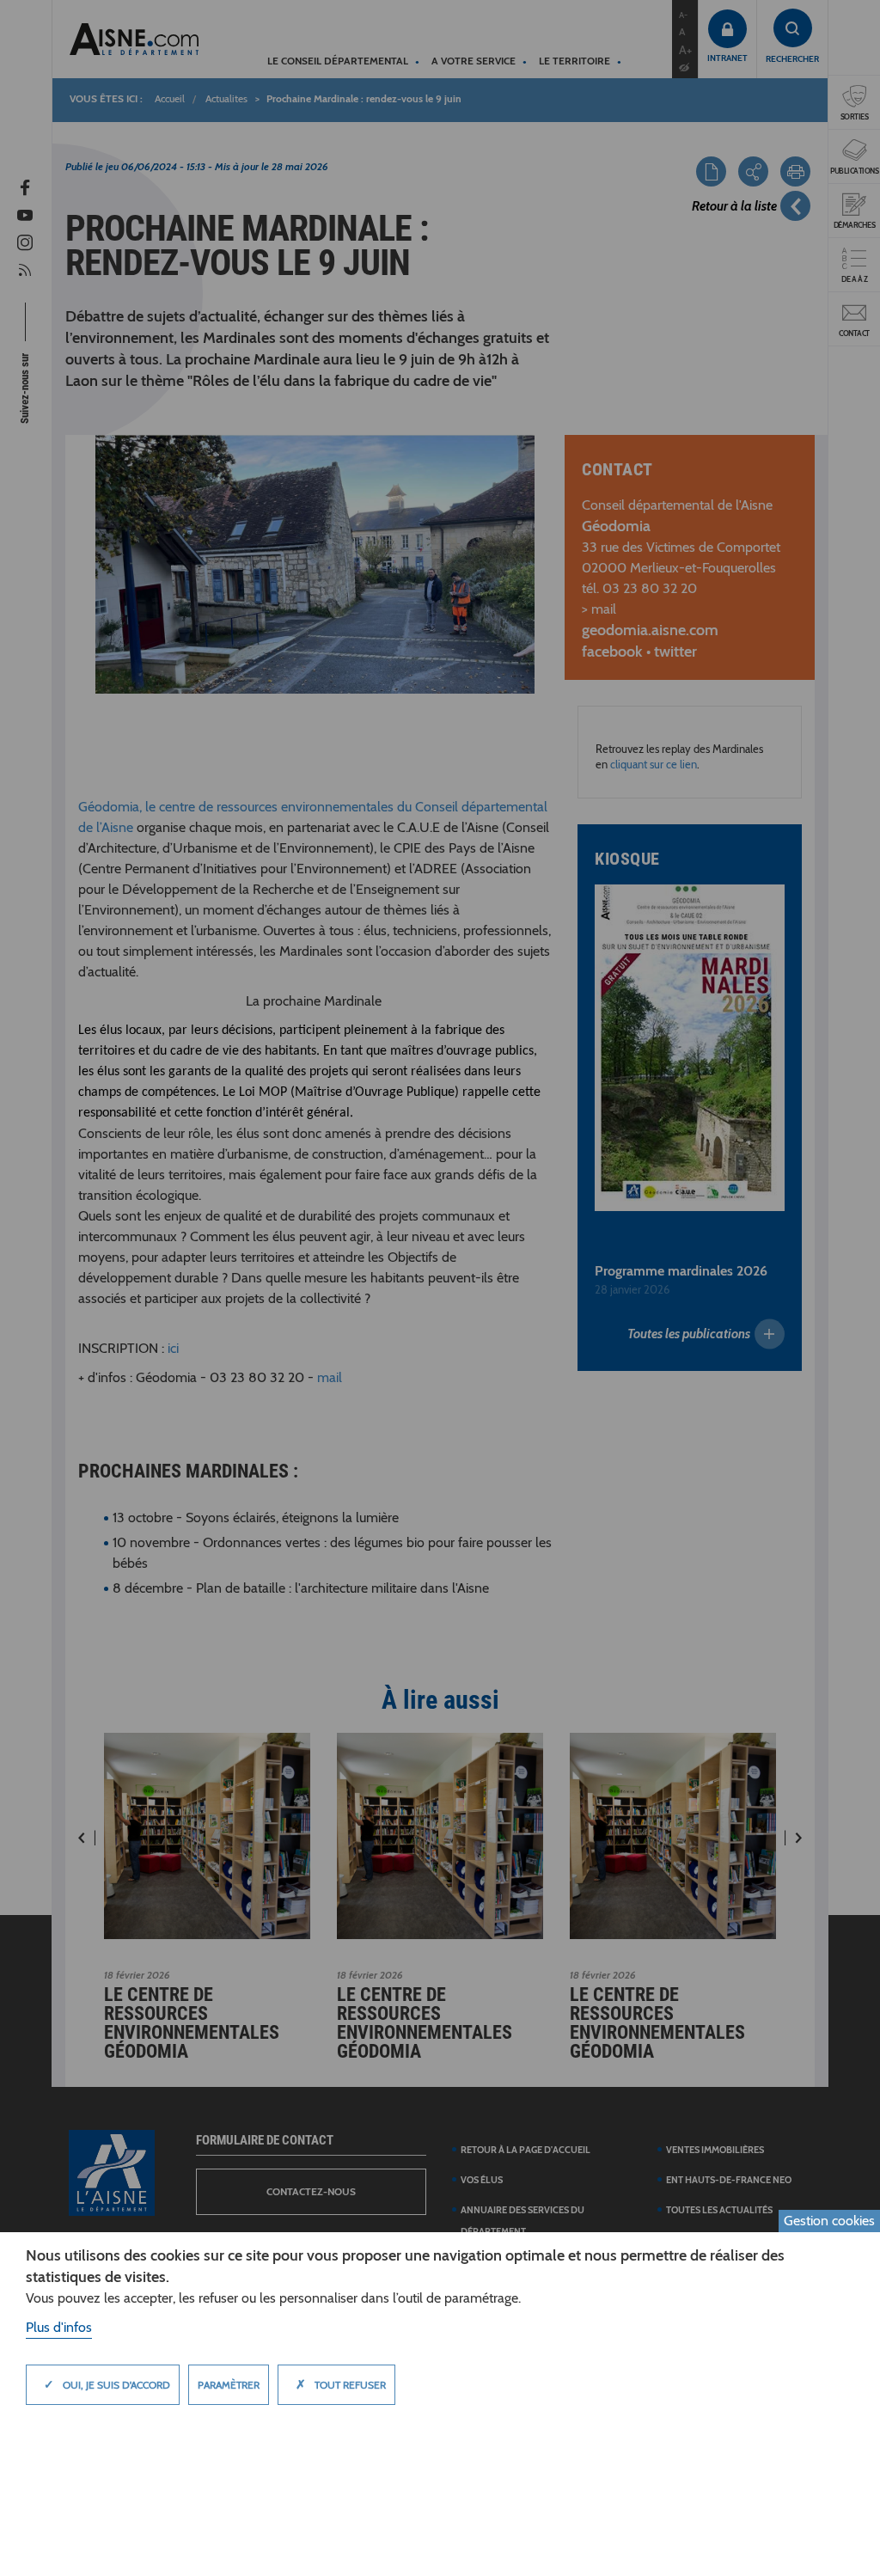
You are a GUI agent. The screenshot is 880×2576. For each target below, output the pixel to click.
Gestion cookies (829, 2221)
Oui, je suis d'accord (107, 2384)
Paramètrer (229, 2385)
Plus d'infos (59, 2327)
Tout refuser (341, 2384)
